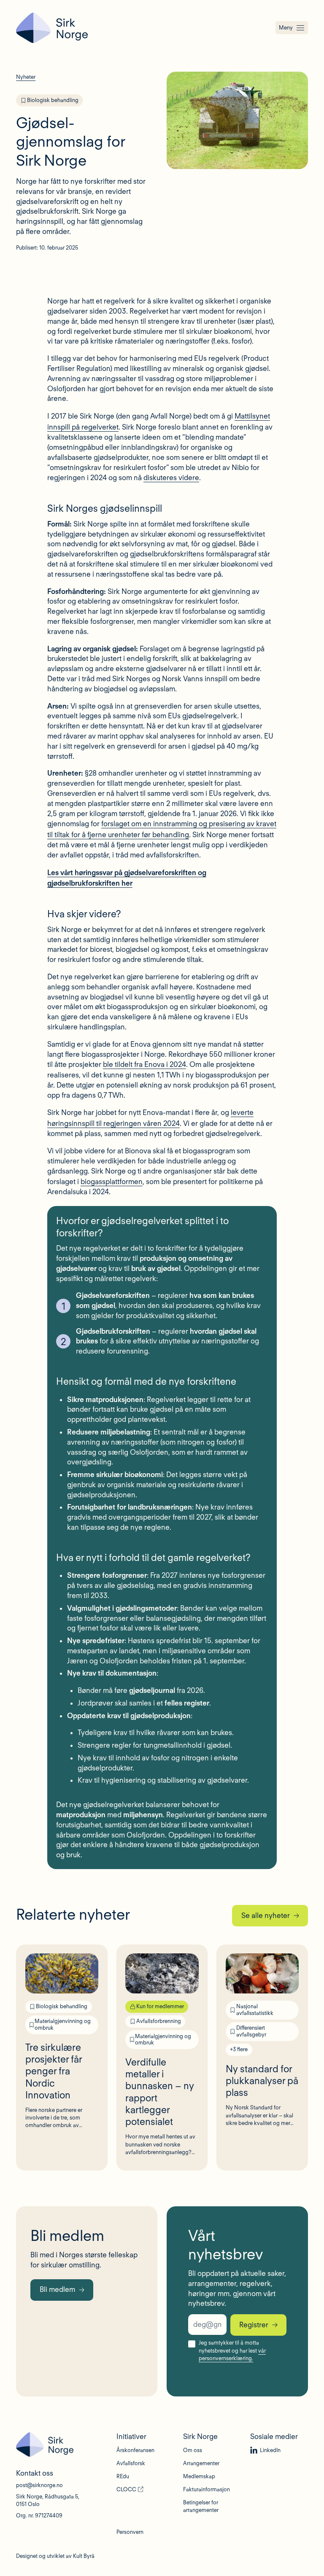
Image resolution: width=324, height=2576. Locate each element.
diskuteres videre (171, 478)
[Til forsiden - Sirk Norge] (52, 28)
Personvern (130, 2532)
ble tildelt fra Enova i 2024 (144, 1064)
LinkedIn (270, 2450)
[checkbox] (192, 2344)
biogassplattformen (112, 1182)
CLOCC (126, 2489)
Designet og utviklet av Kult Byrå (55, 2556)
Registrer (254, 2325)
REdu (123, 2476)
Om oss (193, 2450)
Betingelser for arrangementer (201, 2506)
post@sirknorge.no (39, 2485)
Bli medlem (57, 2289)
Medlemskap (199, 2476)
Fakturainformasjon (207, 2489)
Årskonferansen (135, 2450)
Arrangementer (201, 2463)
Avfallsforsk (131, 2463)
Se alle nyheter (266, 1915)
